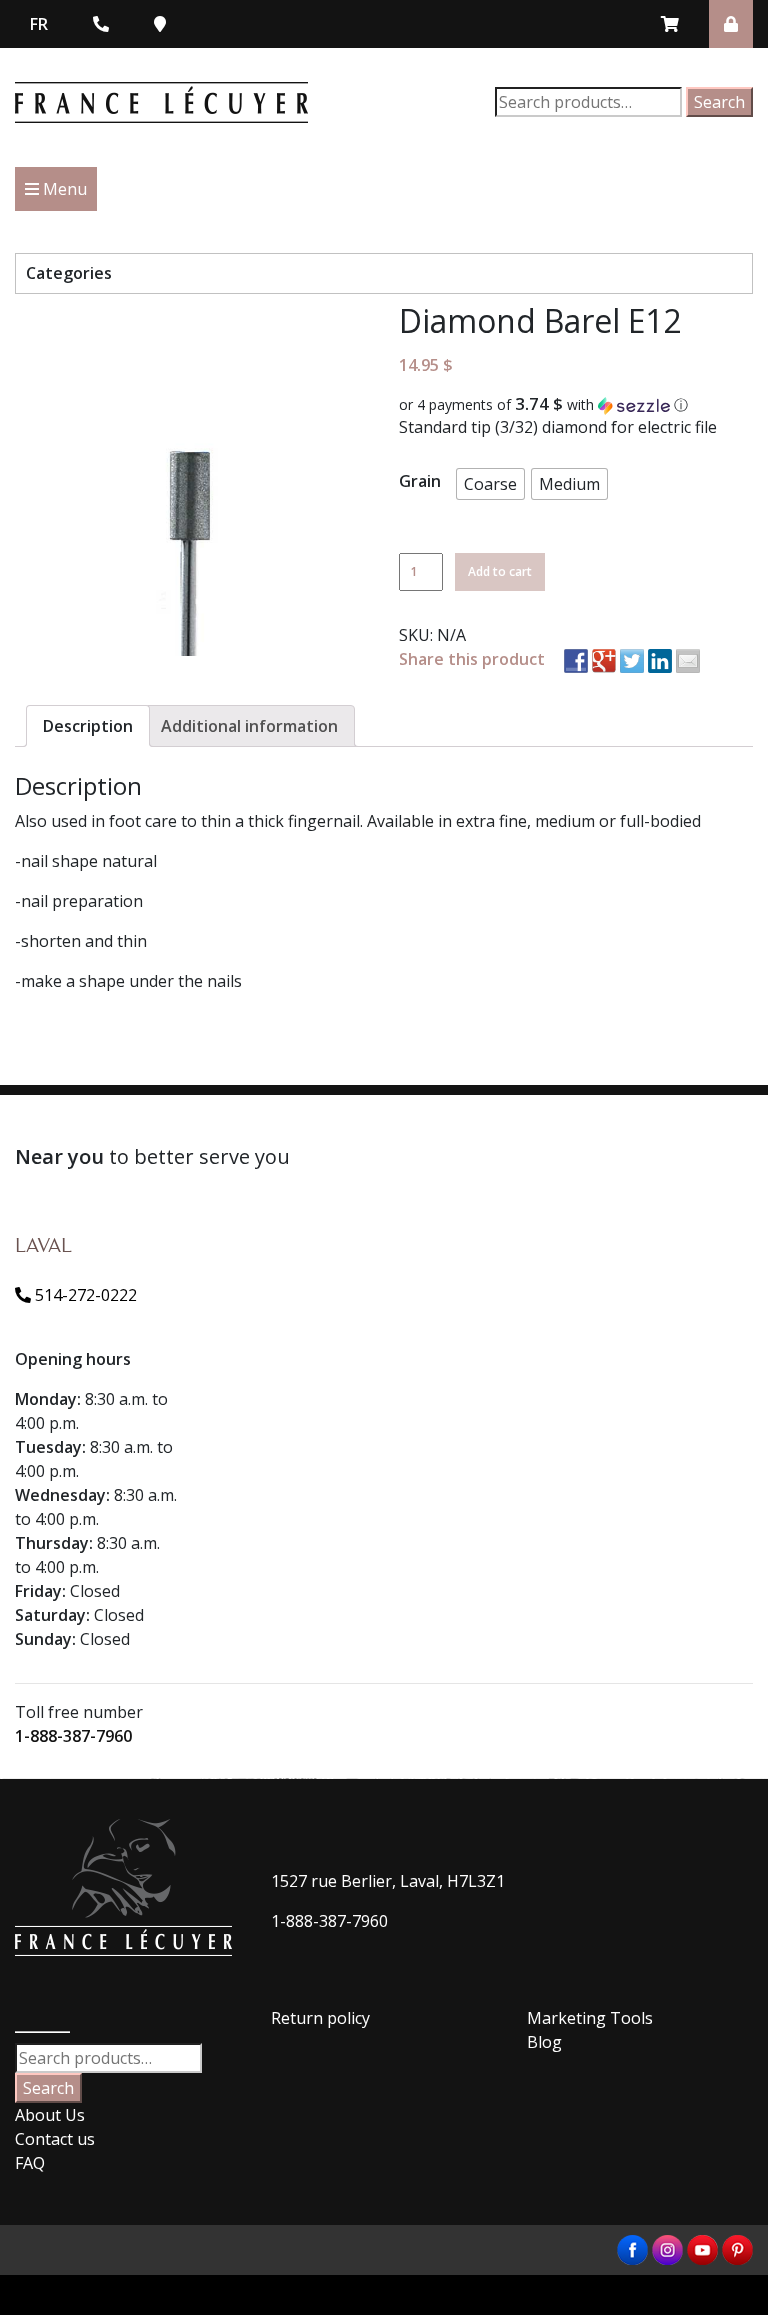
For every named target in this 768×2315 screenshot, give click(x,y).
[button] (576, 405)
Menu (63, 189)
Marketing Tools (590, 2018)
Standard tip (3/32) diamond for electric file (558, 427)
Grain (420, 481)
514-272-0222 (84, 1295)
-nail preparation (79, 901)
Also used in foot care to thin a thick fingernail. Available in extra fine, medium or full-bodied (358, 821)
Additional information (249, 726)
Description (88, 726)
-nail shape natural (86, 861)
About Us (50, 2115)
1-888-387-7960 (73, 1736)
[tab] (88, 726)
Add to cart (500, 571)
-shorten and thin (81, 941)
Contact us (55, 2139)
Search (719, 102)
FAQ (30, 2163)
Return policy (320, 2018)
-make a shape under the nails (128, 981)
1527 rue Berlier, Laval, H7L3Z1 (388, 1881)
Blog (544, 2042)
